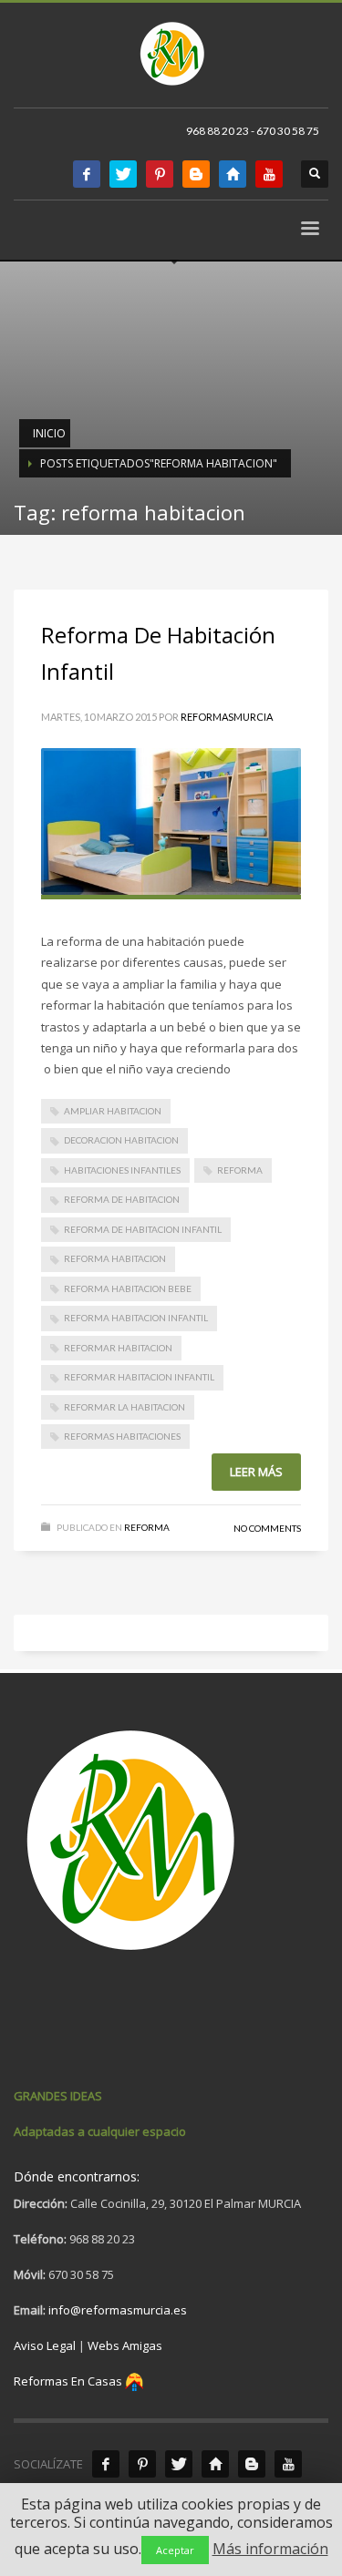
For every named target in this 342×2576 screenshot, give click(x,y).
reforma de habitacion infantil (143, 1229)
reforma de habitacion (122, 1199)
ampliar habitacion (113, 1111)
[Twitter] (123, 174)
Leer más (256, 1472)
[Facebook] (87, 174)
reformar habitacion (118, 1348)
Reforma (240, 1170)
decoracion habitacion (121, 1140)
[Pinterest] (160, 174)
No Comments (267, 1528)
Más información (270, 2549)
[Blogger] (196, 174)
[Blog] (252, 2464)
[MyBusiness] (233, 174)
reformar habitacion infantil (139, 1377)
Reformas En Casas (68, 2381)
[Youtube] (269, 174)
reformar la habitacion (124, 1407)
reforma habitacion (115, 1258)
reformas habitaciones (122, 1436)
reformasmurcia (227, 717)
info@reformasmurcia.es (118, 2310)
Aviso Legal (45, 2345)
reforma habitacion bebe (128, 1288)
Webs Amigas (125, 2345)
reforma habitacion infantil (136, 1318)
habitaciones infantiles (122, 1170)
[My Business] (215, 2464)
